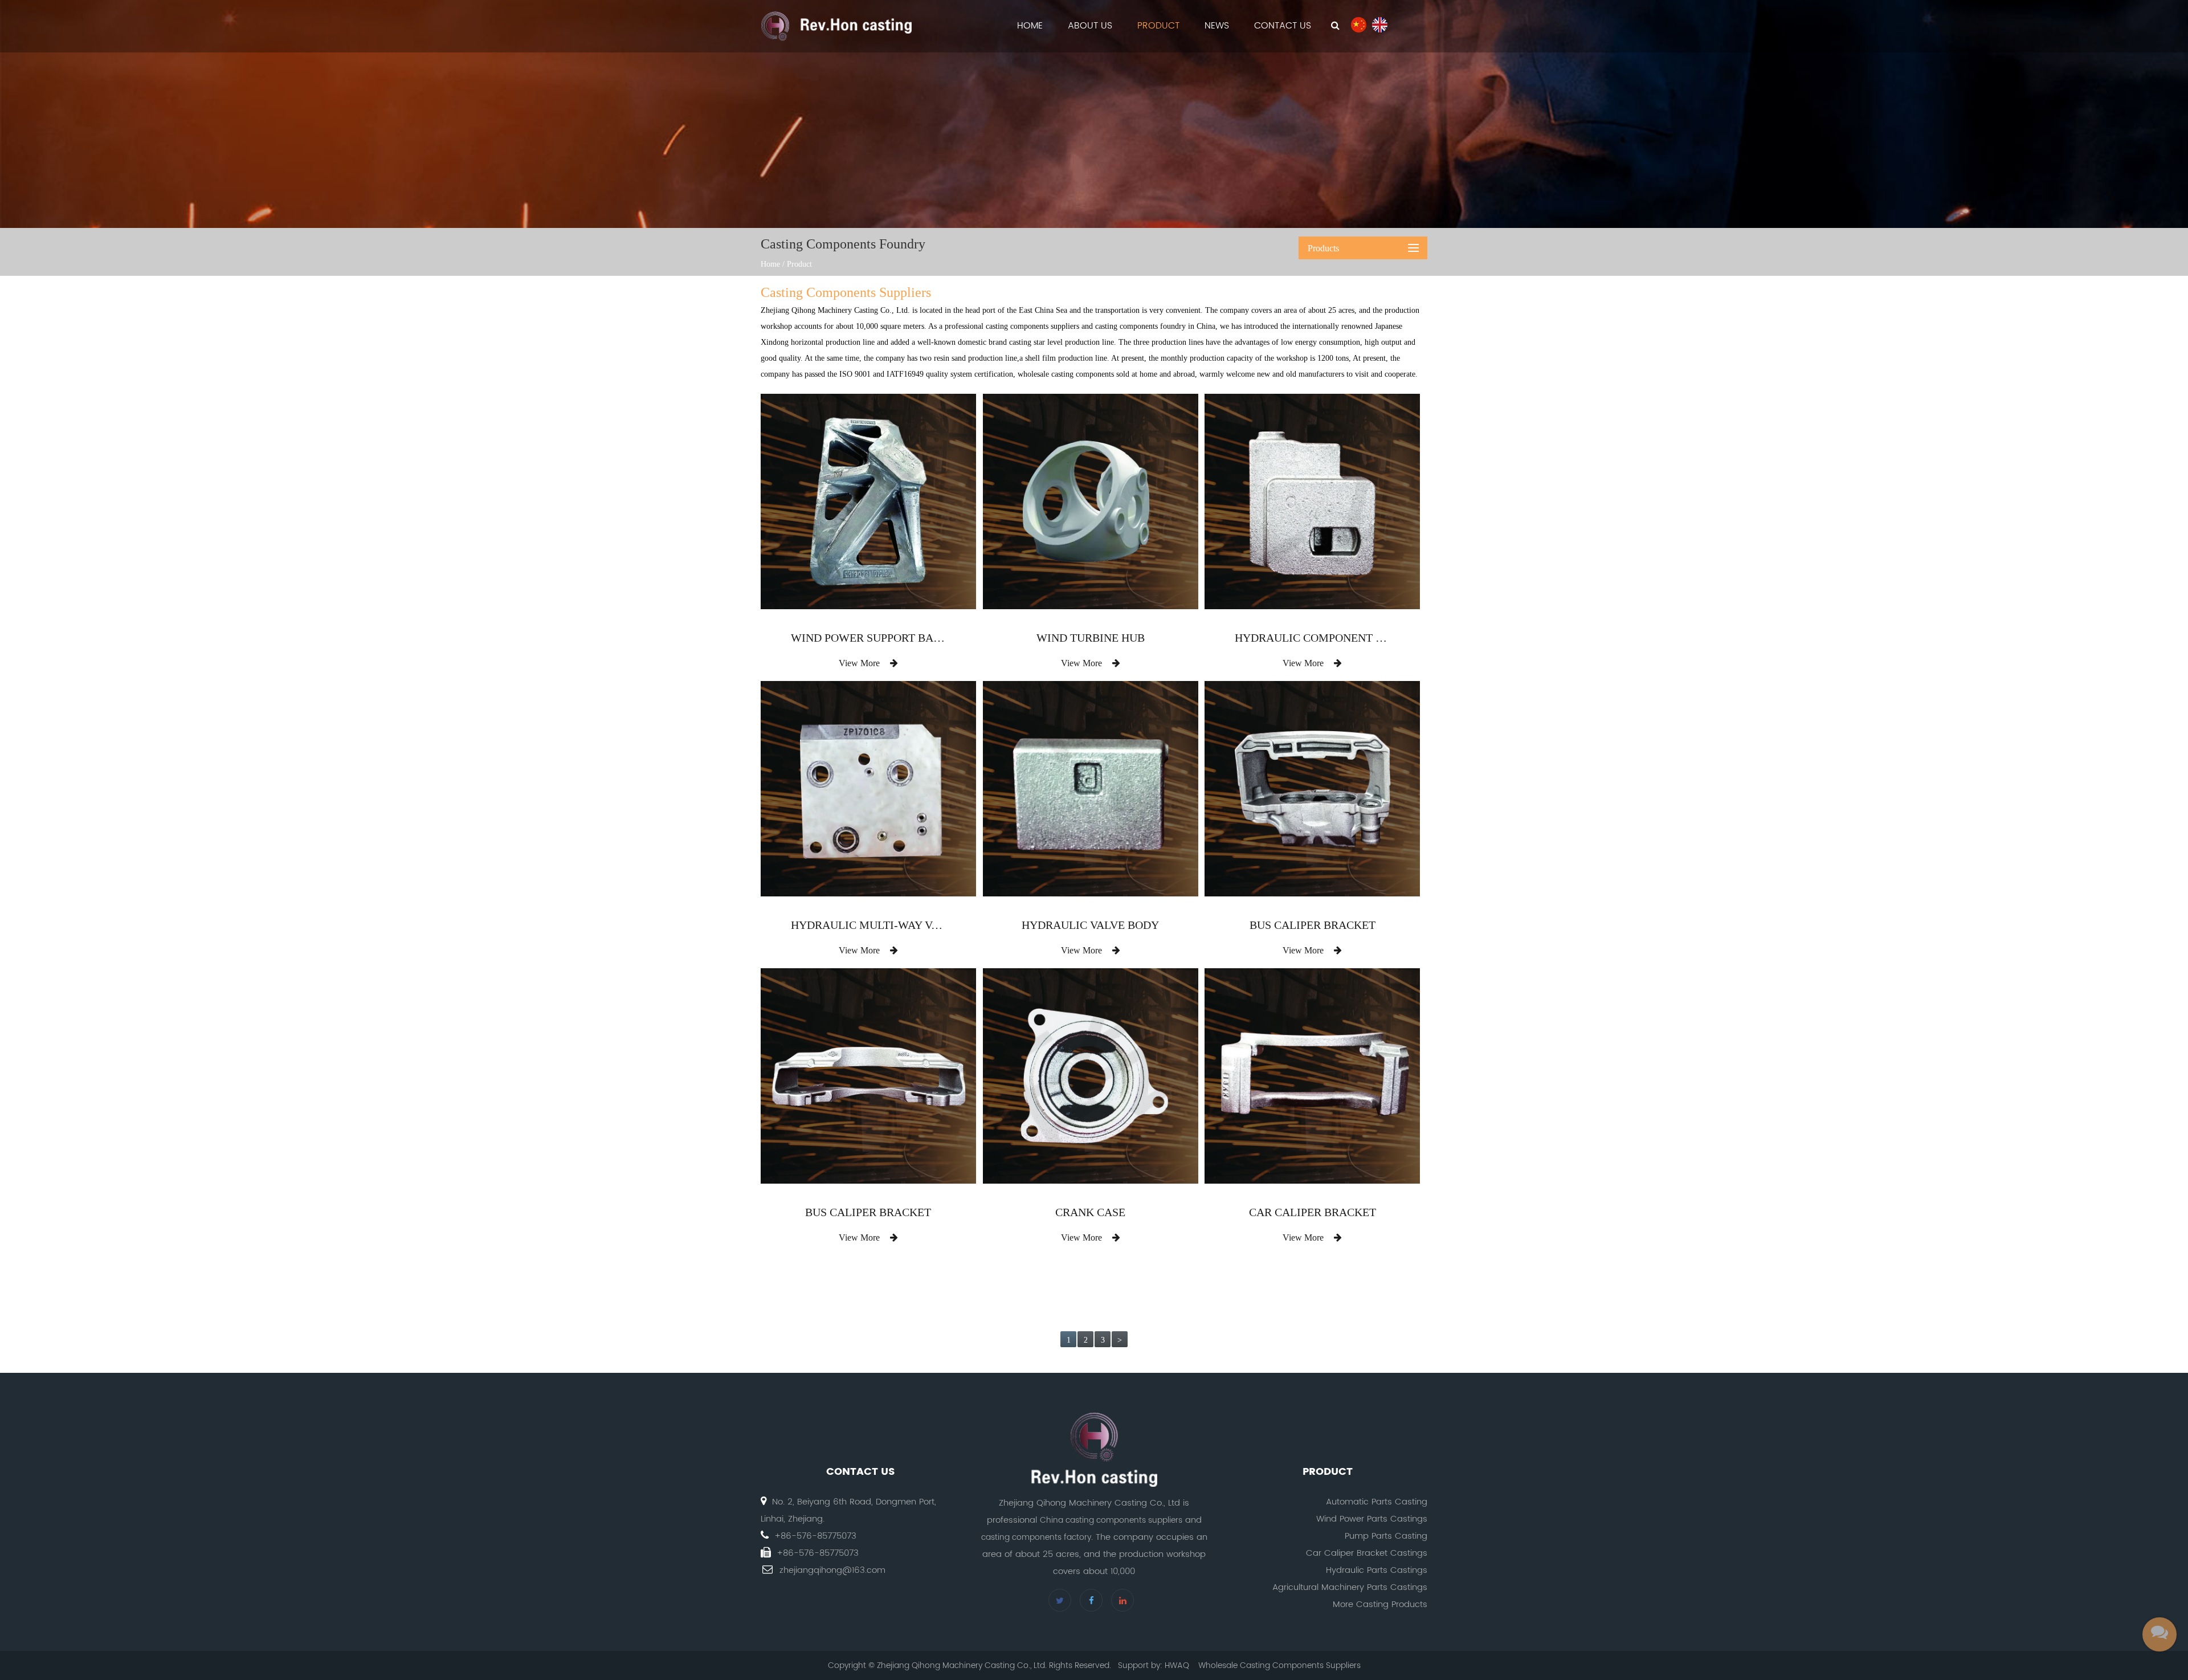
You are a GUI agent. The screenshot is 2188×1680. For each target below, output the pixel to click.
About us (1090, 26)
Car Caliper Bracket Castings (1367, 1553)
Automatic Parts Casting (1377, 1502)
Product (1158, 26)
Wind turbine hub (1091, 638)
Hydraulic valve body (1090, 925)
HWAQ (1177, 1665)
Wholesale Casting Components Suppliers (1279, 1665)
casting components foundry (1140, 326)
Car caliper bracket (1313, 1212)
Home (1030, 26)
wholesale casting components (1066, 374)
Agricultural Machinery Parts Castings (1350, 1587)
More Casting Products (1380, 1604)
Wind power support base (868, 638)
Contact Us (1283, 26)
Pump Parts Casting (1386, 1536)
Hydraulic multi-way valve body (868, 925)
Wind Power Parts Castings (1372, 1519)
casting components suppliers (1032, 326)
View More (860, 663)
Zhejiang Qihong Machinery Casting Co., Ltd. (835, 310)
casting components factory (1036, 1537)
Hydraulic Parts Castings (1377, 1570)
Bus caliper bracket (1313, 925)
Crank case (1090, 1212)
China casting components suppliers (1111, 1520)
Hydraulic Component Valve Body (1312, 638)
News (1217, 26)
